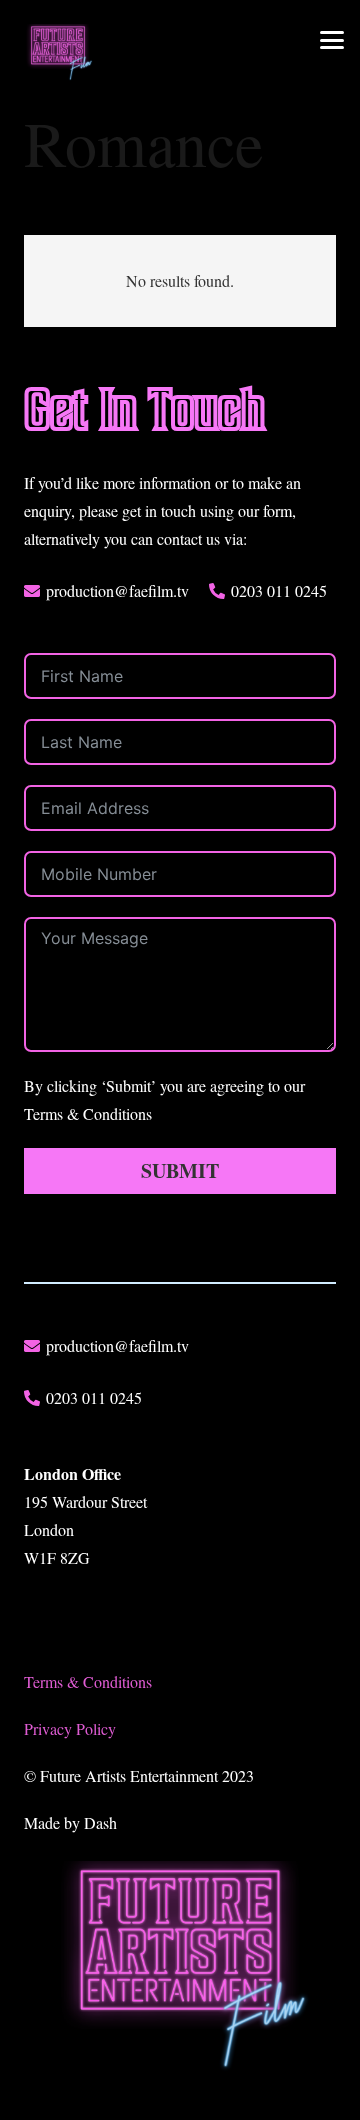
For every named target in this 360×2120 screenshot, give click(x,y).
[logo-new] (58, 52)
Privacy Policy (70, 1728)
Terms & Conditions (88, 1681)
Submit (180, 1170)
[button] (332, 40)
